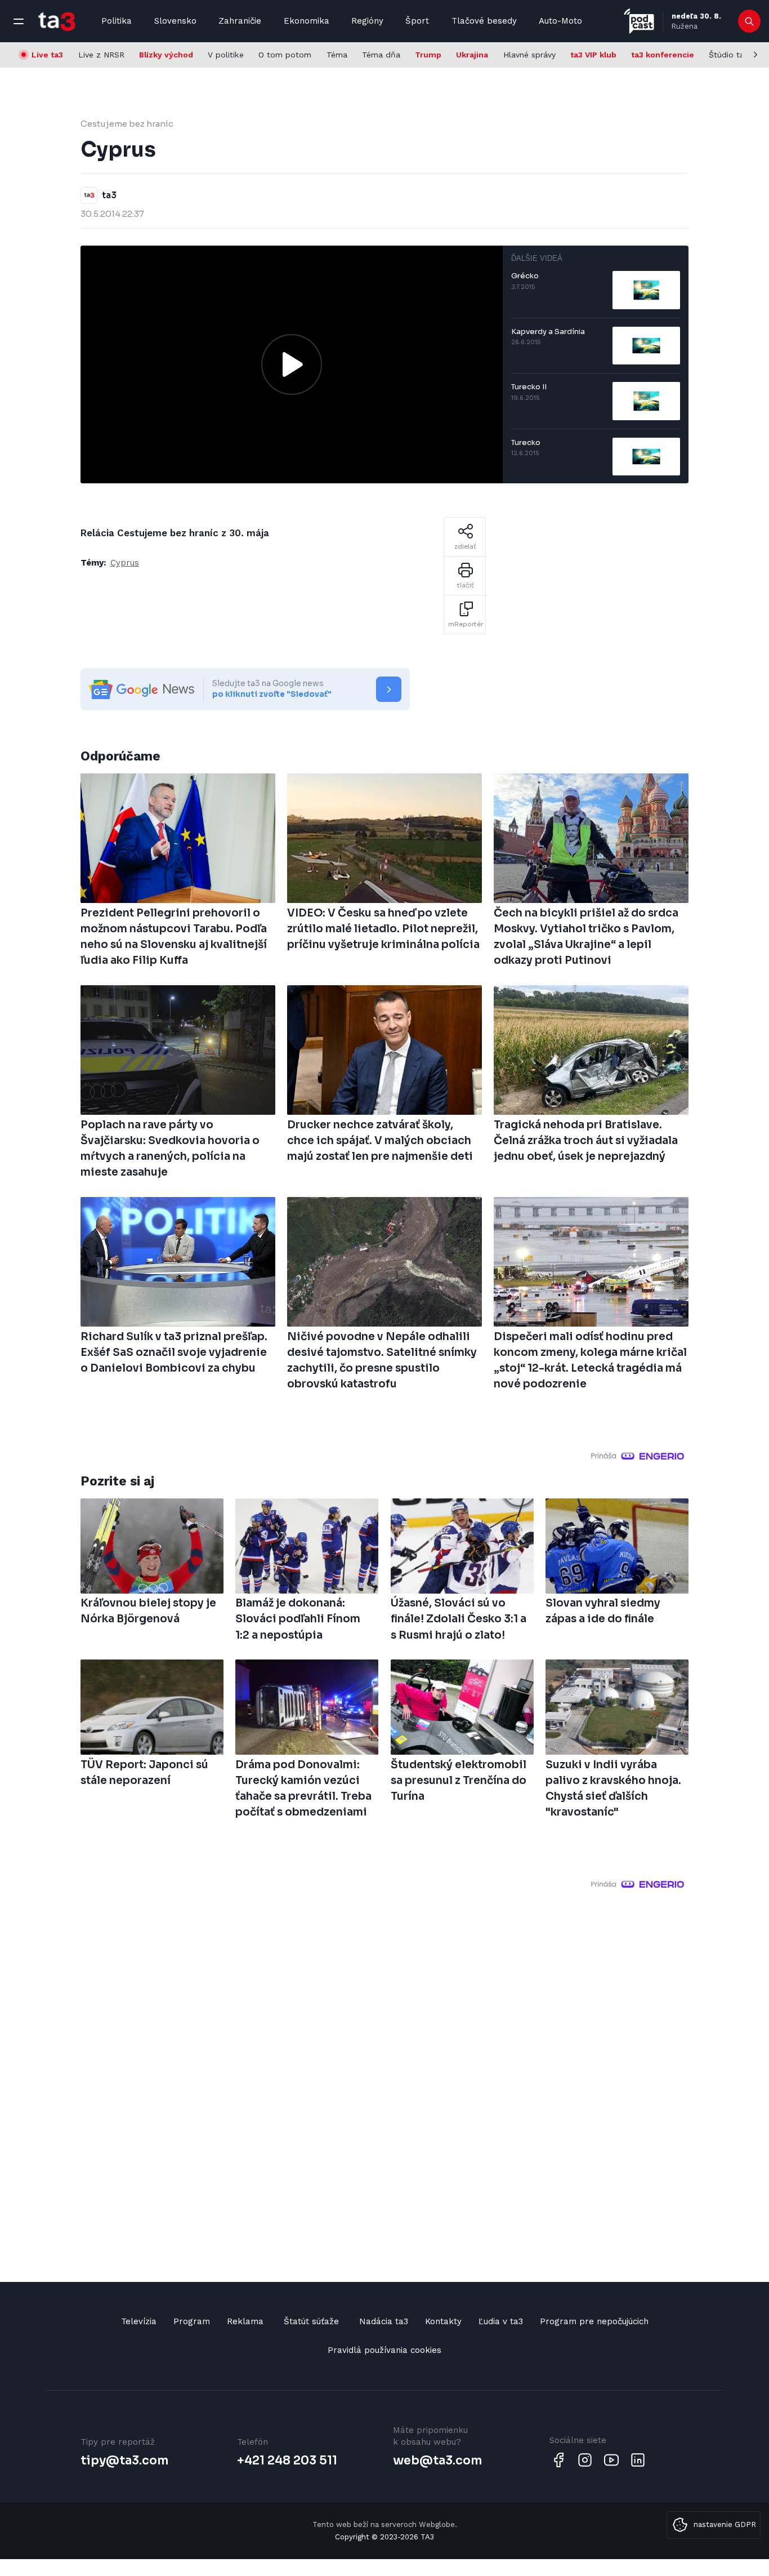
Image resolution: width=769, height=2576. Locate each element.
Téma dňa (381, 55)
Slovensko (175, 21)
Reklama (245, 2321)
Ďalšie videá (537, 258)
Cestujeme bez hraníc (127, 124)
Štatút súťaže (311, 2321)
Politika (117, 21)
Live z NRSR (101, 55)
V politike (226, 55)
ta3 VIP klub (593, 55)
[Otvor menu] (19, 21)
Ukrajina (472, 55)
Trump (428, 55)
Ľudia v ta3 (501, 2321)
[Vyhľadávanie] (750, 21)
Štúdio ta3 (729, 55)
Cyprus (125, 563)
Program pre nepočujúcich (594, 2321)
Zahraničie (240, 21)
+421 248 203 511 (287, 2461)
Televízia (139, 2321)
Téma (337, 55)
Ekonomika (307, 21)
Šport (417, 21)
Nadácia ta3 (384, 2321)
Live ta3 (47, 55)
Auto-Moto (560, 21)
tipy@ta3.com (124, 2461)
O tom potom (285, 55)
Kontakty (443, 2321)
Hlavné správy (529, 55)
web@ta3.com (437, 2461)
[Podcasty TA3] (639, 21)
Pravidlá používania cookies (384, 2350)
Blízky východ (166, 55)
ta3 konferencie (663, 55)
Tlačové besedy (484, 21)
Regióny (367, 21)
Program (192, 2321)
